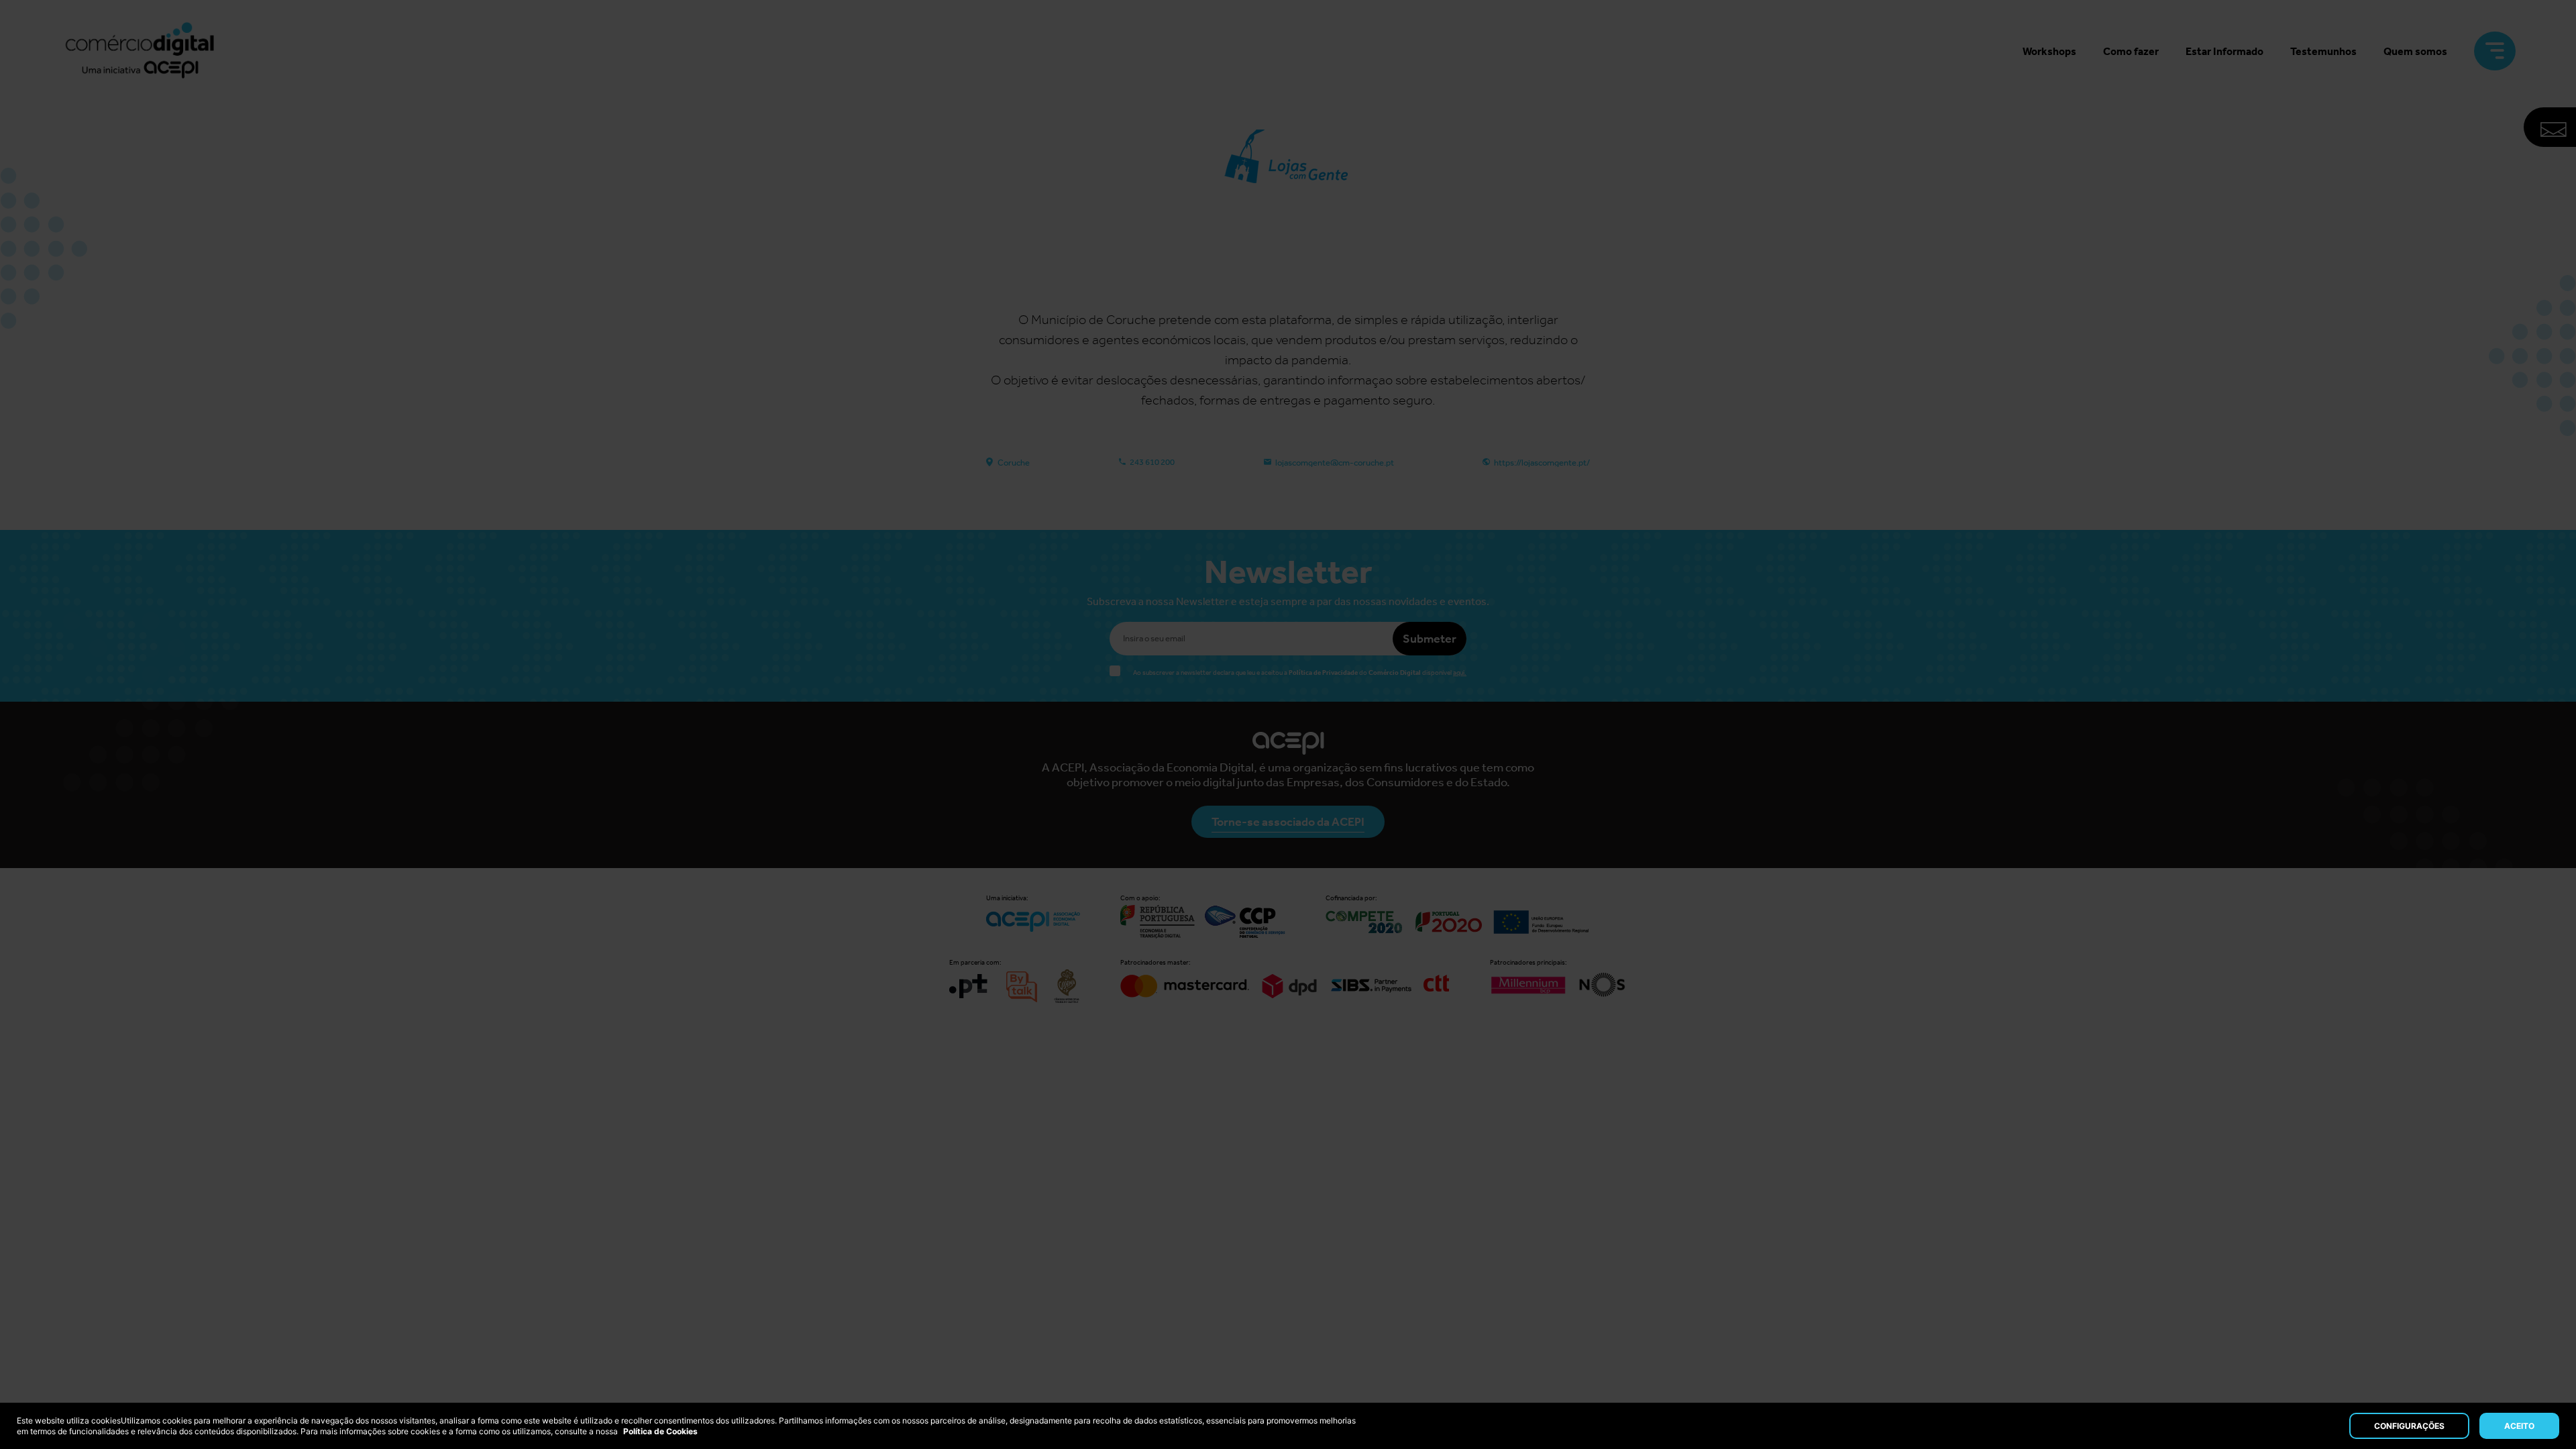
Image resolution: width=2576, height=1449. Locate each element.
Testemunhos (2323, 51)
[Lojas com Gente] (1288, 246)
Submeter (1430, 639)
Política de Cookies (660, 1431)
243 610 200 (1152, 462)
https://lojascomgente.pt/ (1542, 463)
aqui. (1460, 673)
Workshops (2049, 51)
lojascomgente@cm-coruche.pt (1335, 463)
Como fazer (2131, 51)
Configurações (2409, 1426)
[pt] (140, 51)
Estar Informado (2224, 51)
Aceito (2519, 1426)
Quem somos (2415, 51)
